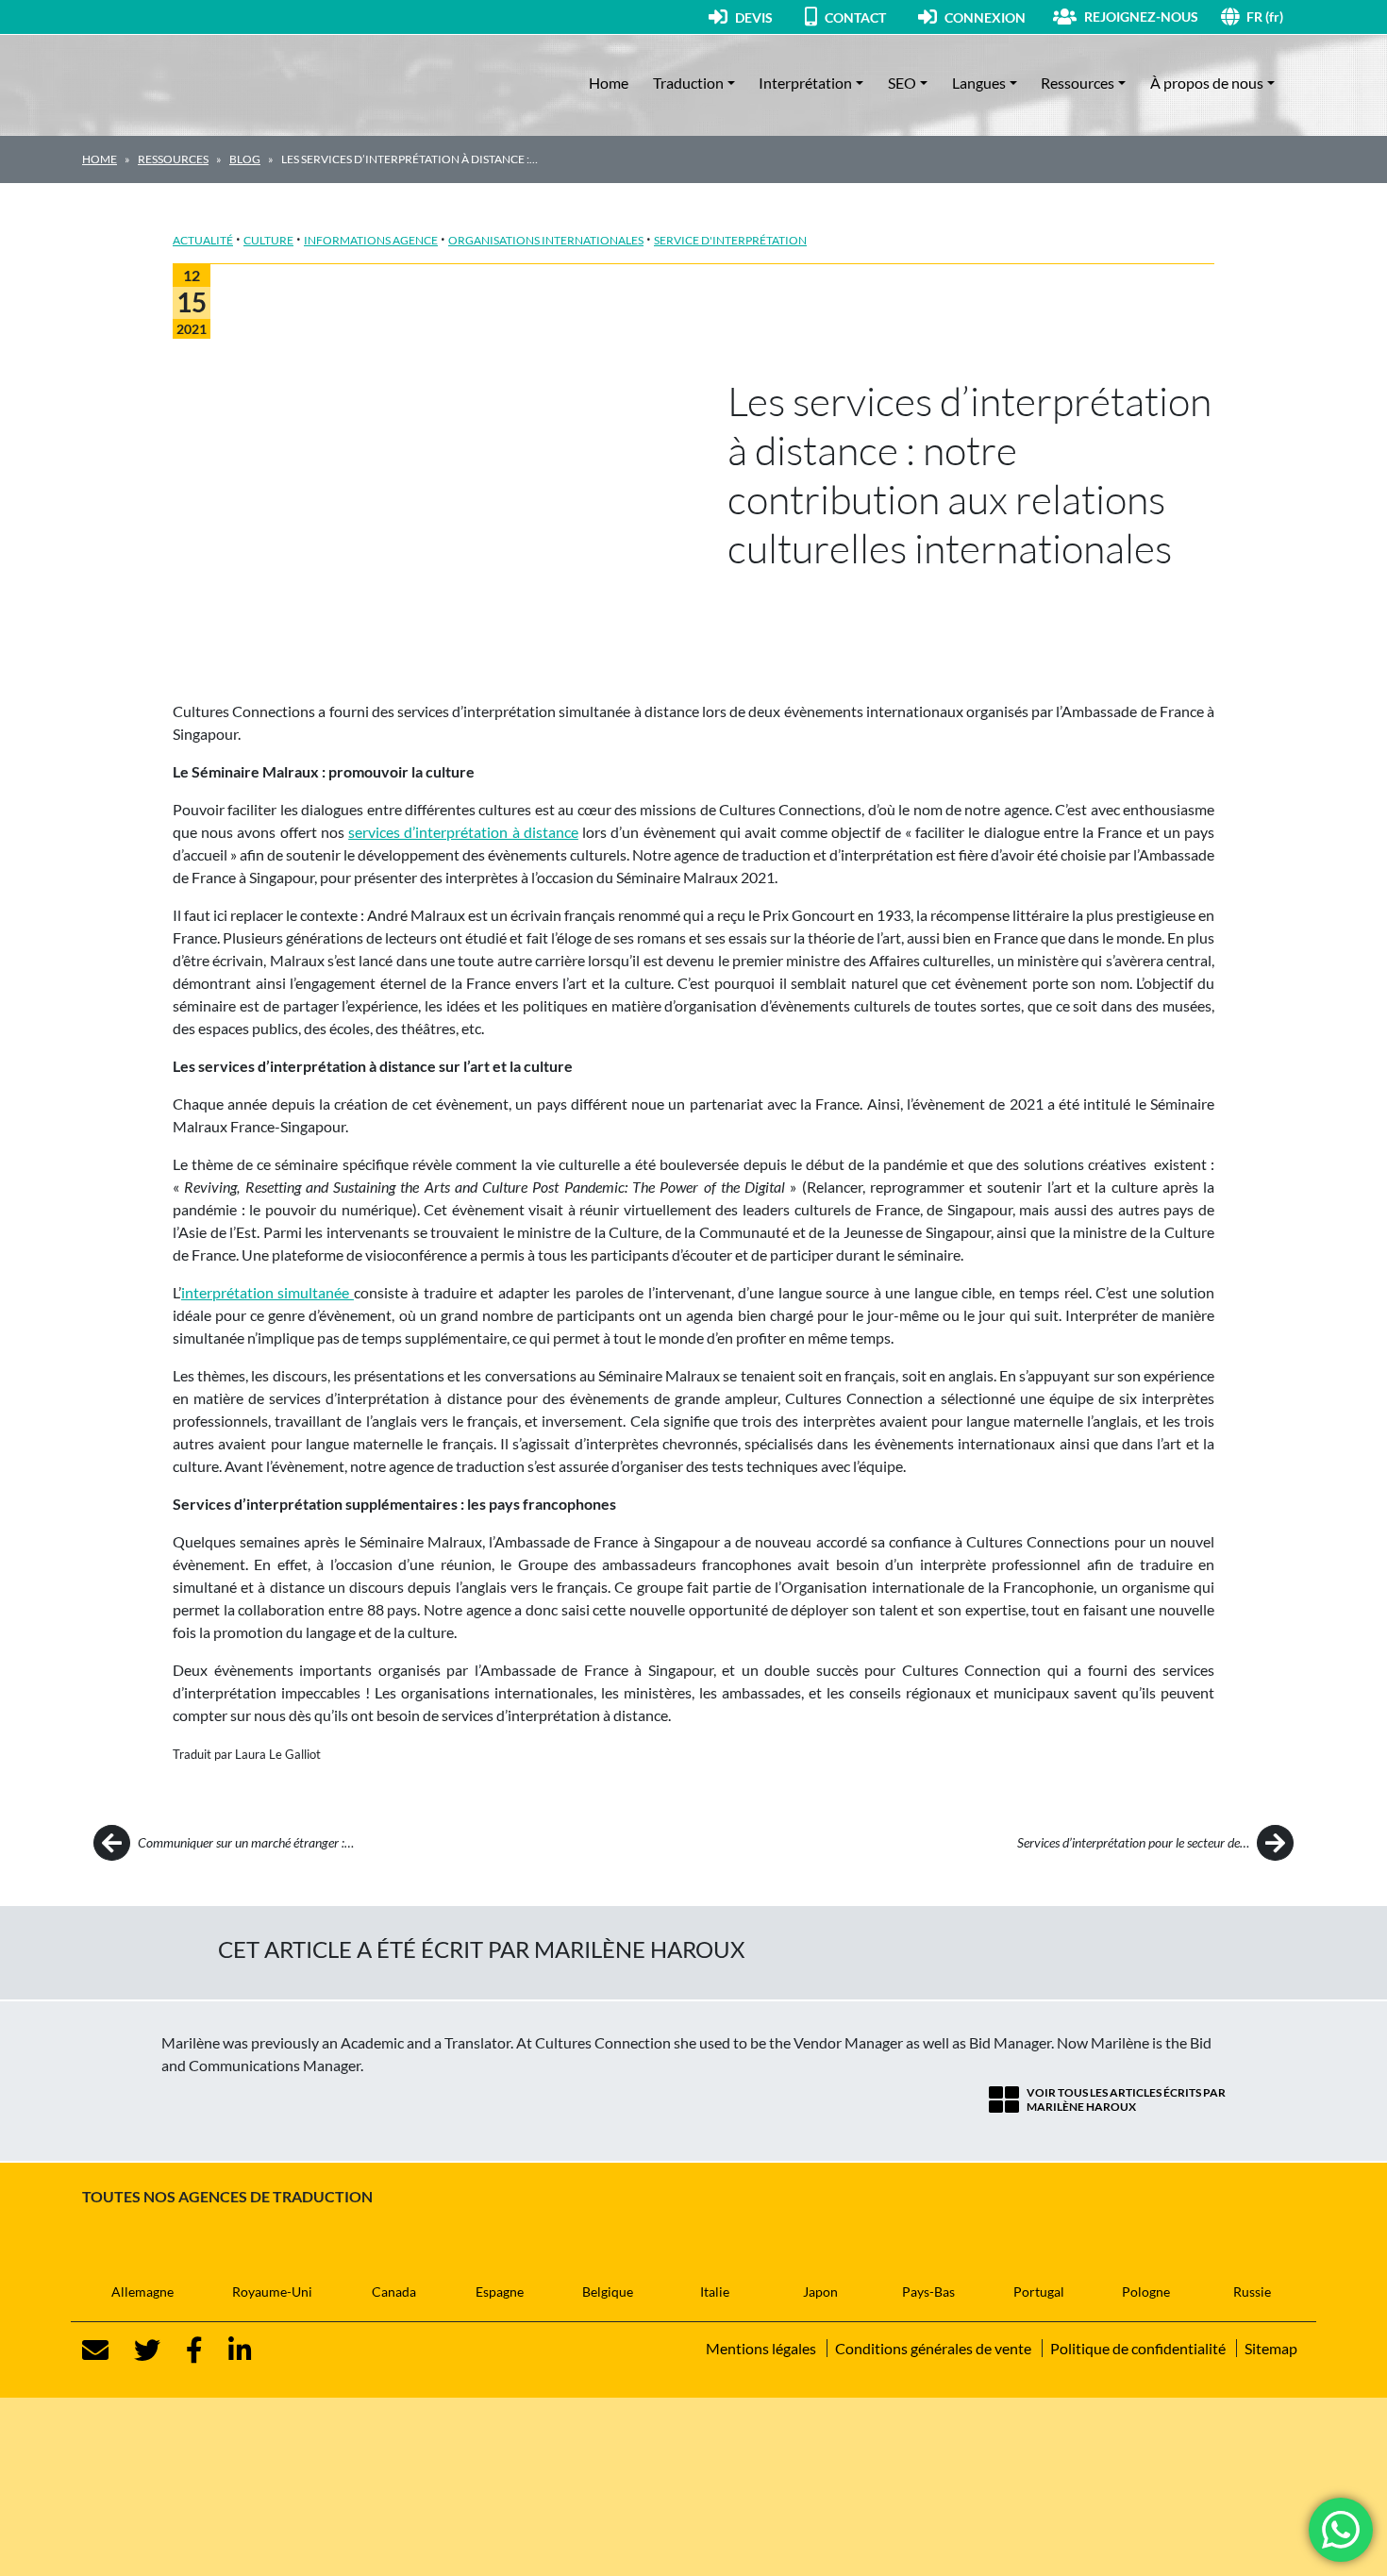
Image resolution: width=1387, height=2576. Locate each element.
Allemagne (142, 2292)
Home (609, 83)
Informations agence (371, 240)
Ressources (1078, 83)
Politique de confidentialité (1138, 2348)
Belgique (608, 2292)
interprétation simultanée (267, 1292)
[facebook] (183, 2350)
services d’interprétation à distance (463, 832)
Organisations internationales (546, 240)
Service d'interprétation (730, 240)
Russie (1252, 2292)
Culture (268, 240)
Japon (820, 2292)
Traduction (688, 83)
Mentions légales (761, 2348)
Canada (394, 2292)
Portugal (1039, 2292)
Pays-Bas (928, 2292)
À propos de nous (1207, 83)
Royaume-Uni (272, 2292)
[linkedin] (229, 2350)
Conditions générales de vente (933, 2348)
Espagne (500, 2292)
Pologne (1146, 2292)
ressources (173, 159)
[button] (1276, 17)
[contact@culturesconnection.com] (95, 2350)
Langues (979, 83)
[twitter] (136, 2350)
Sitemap (1271, 2348)
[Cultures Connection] (186, 83)
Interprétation (805, 83)
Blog (245, 159)
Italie (715, 2292)
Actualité (203, 240)
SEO (902, 83)
